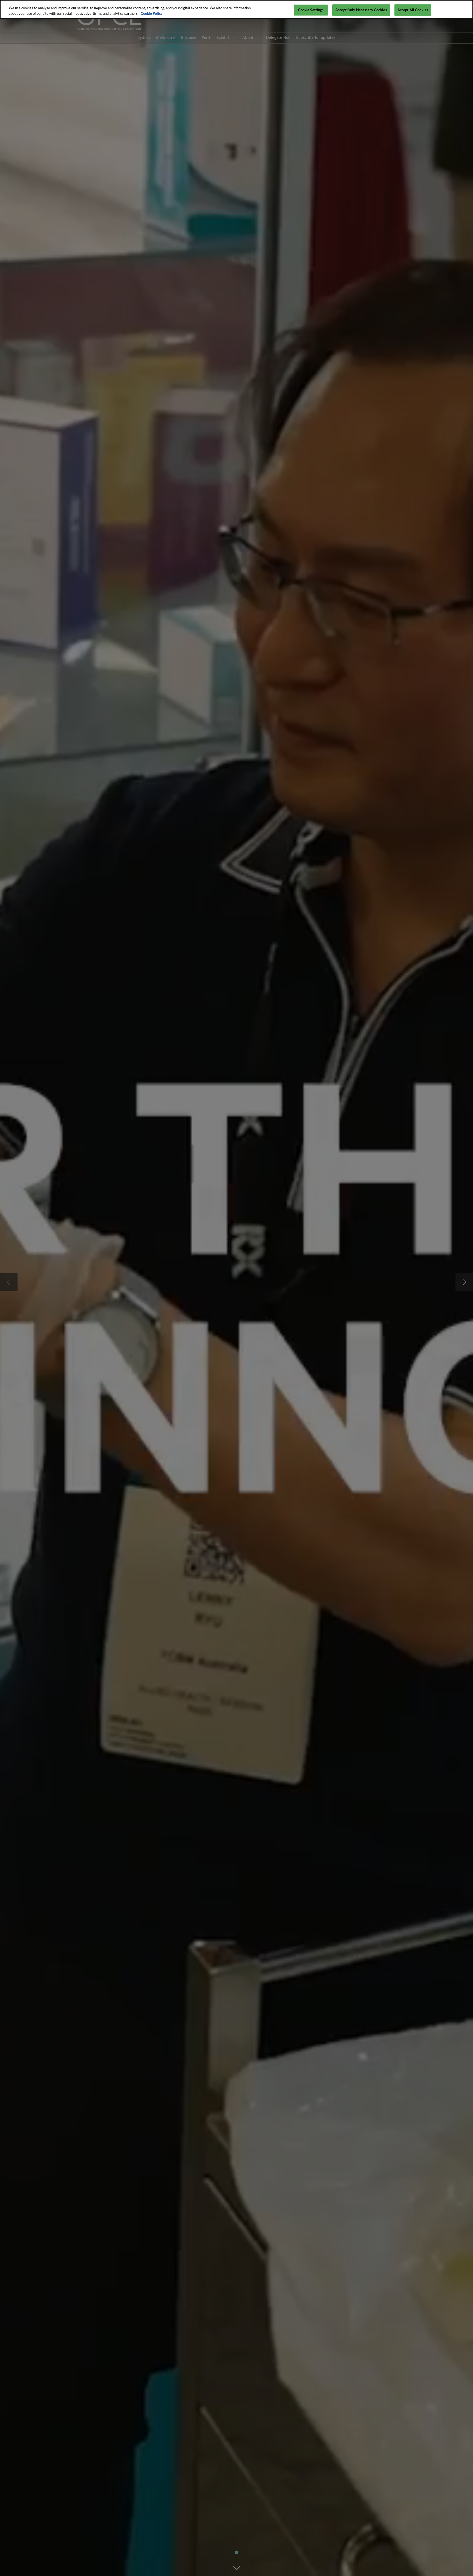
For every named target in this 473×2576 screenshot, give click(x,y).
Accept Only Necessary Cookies (361, 10)
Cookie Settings (311, 10)
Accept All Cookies (413, 10)
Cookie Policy (152, 13)
